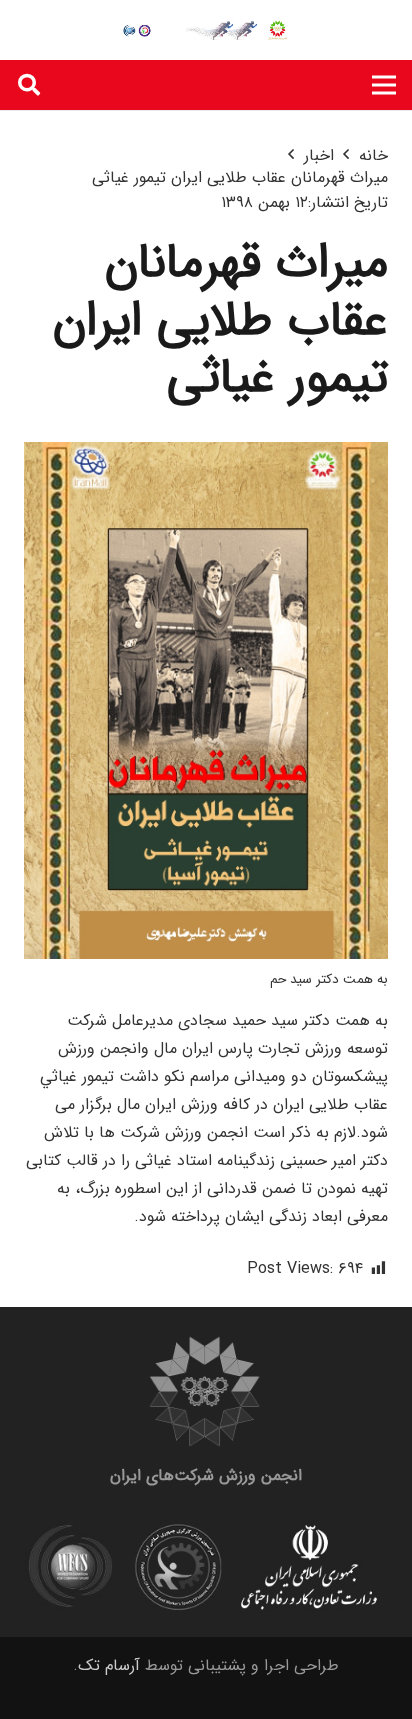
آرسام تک (109, 1665)
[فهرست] (384, 85)
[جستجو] (29, 85)
